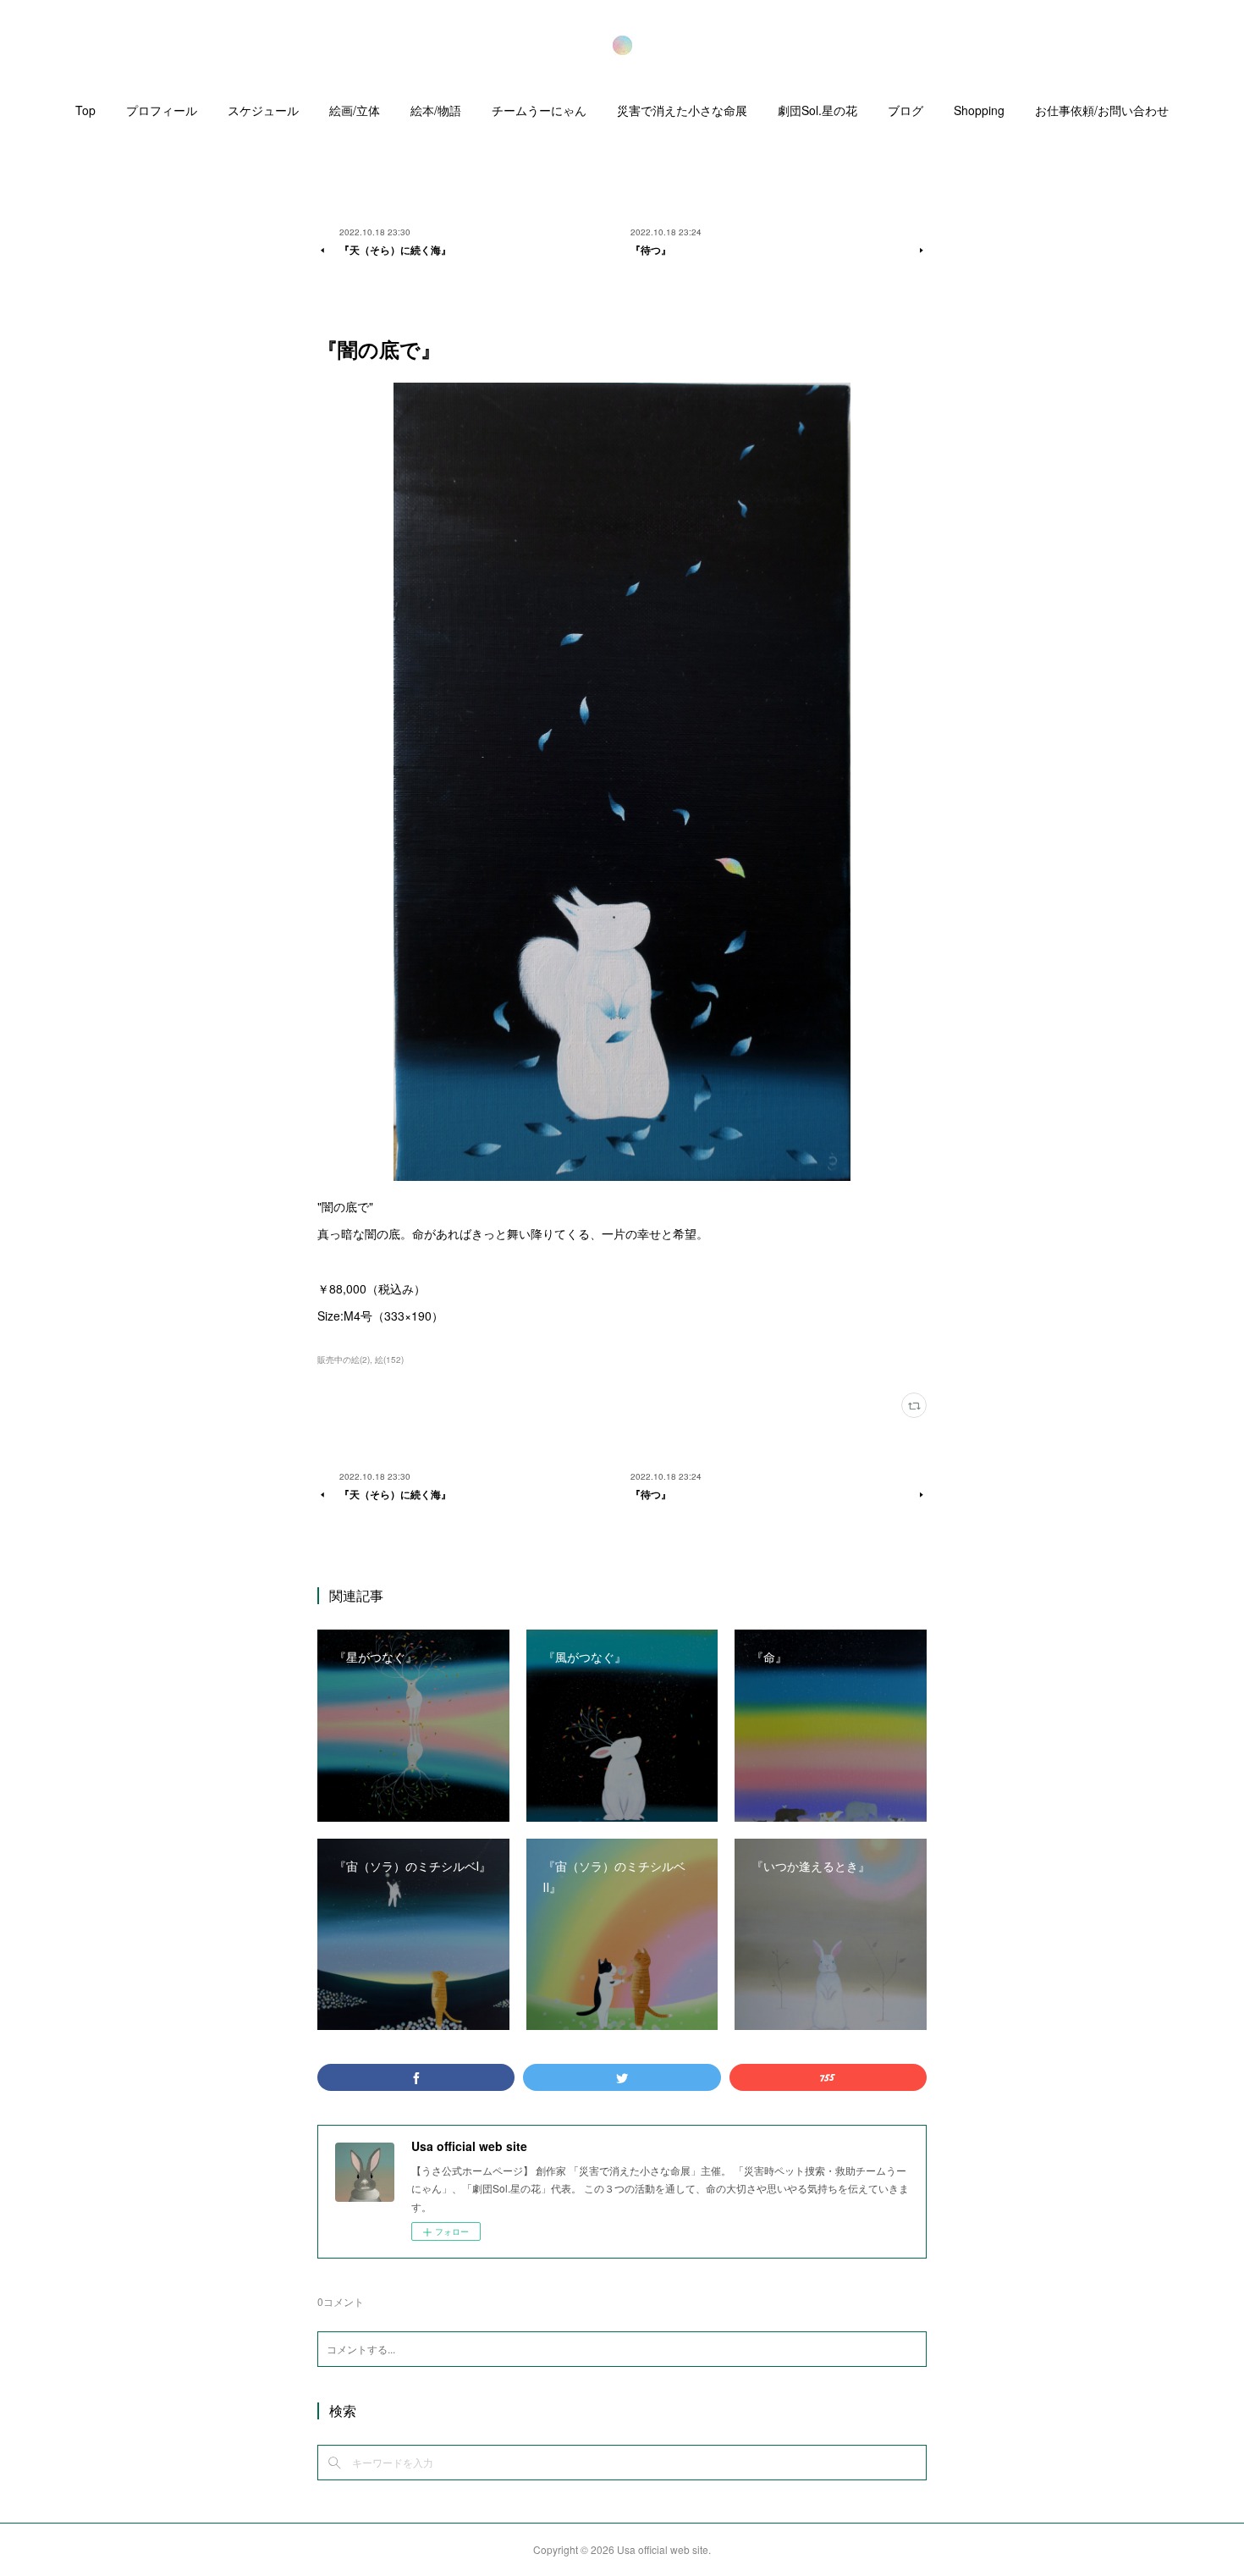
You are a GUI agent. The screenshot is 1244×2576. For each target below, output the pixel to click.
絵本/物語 (436, 110)
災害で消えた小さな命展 (682, 110)
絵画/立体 (355, 110)
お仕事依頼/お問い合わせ (1102, 110)
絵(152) (389, 1360)
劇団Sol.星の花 (817, 110)
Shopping (979, 110)
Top (85, 110)
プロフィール (162, 110)
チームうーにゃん (539, 110)
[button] (85, 114)
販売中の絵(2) (344, 1360)
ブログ (905, 110)
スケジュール (263, 110)
